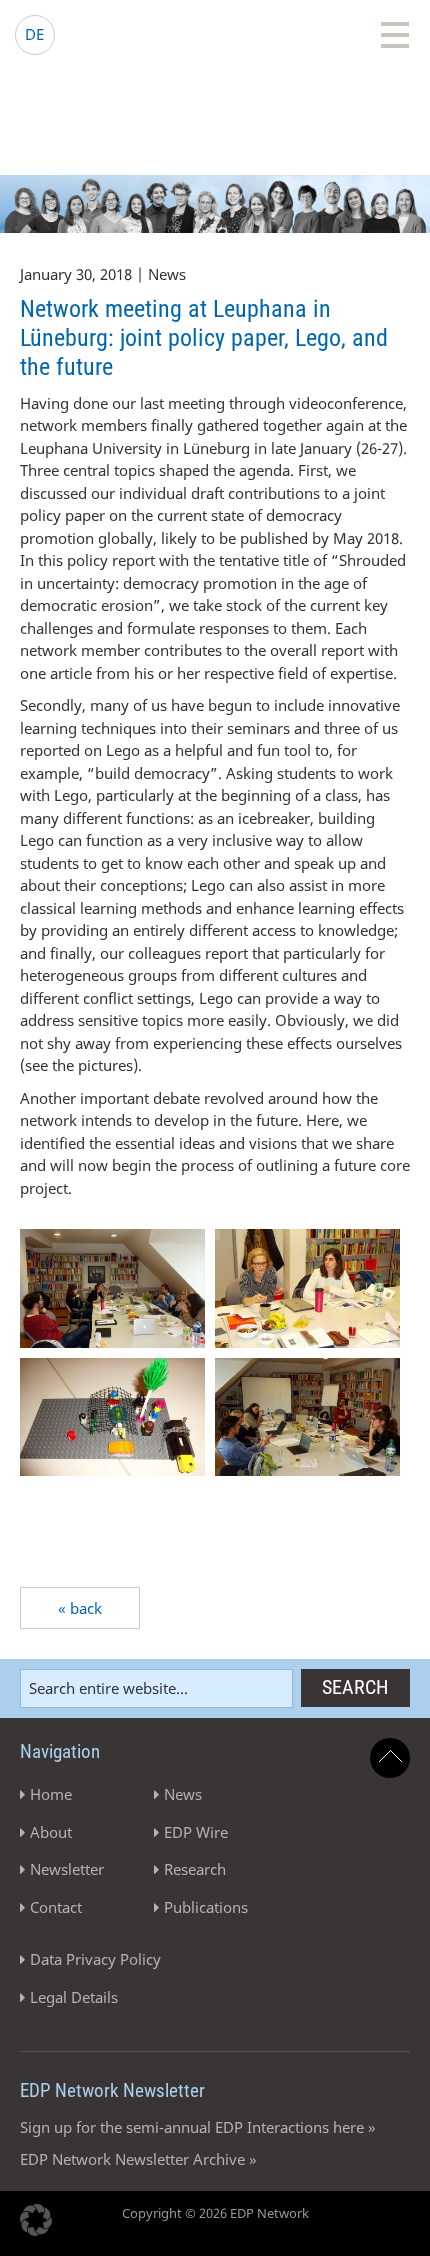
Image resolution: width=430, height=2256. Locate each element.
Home (51, 1794)
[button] (36, 2220)
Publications (206, 1907)
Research (195, 1869)
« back (80, 1608)
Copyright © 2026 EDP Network (215, 2213)
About (51, 1832)
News (183, 1794)
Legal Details (74, 1997)
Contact (56, 1907)
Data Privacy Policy (95, 1959)
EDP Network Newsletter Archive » (138, 2159)
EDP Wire (196, 1832)
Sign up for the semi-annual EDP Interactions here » (198, 2127)
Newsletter (67, 1869)
